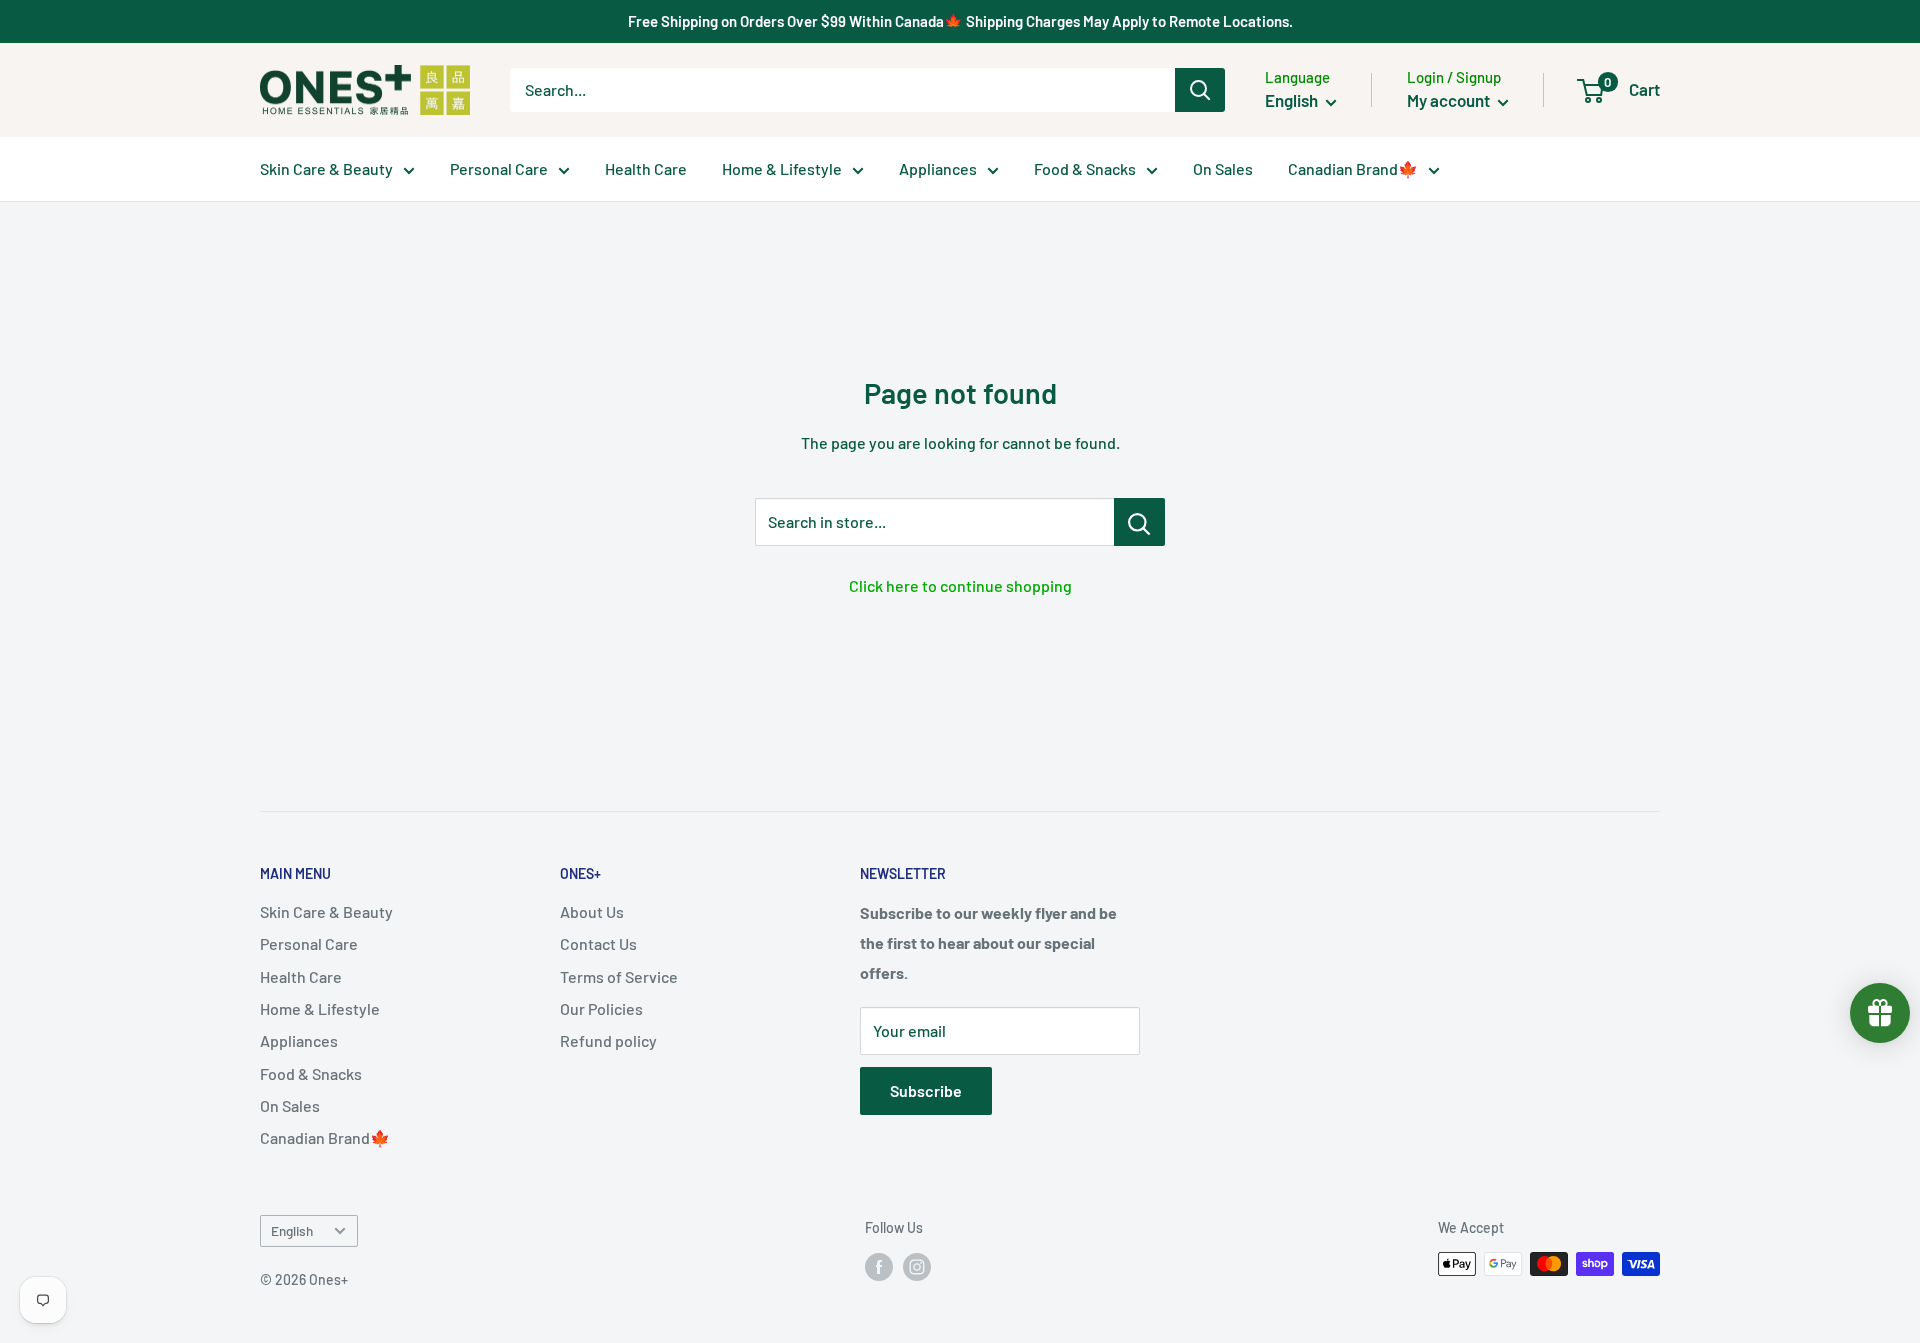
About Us (592, 911)
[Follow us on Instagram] (917, 1266)
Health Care (646, 168)
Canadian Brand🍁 (1353, 168)
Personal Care (499, 168)
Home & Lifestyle (782, 168)
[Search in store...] (1139, 522)
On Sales (1223, 168)
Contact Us (598, 943)
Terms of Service (619, 976)
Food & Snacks (1085, 168)
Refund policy (608, 1040)
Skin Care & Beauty (326, 168)
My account (1450, 100)
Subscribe (926, 1090)
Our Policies (601, 1008)
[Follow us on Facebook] (879, 1266)
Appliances (938, 168)
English (292, 1230)
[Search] (1200, 90)
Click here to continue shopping (960, 585)
